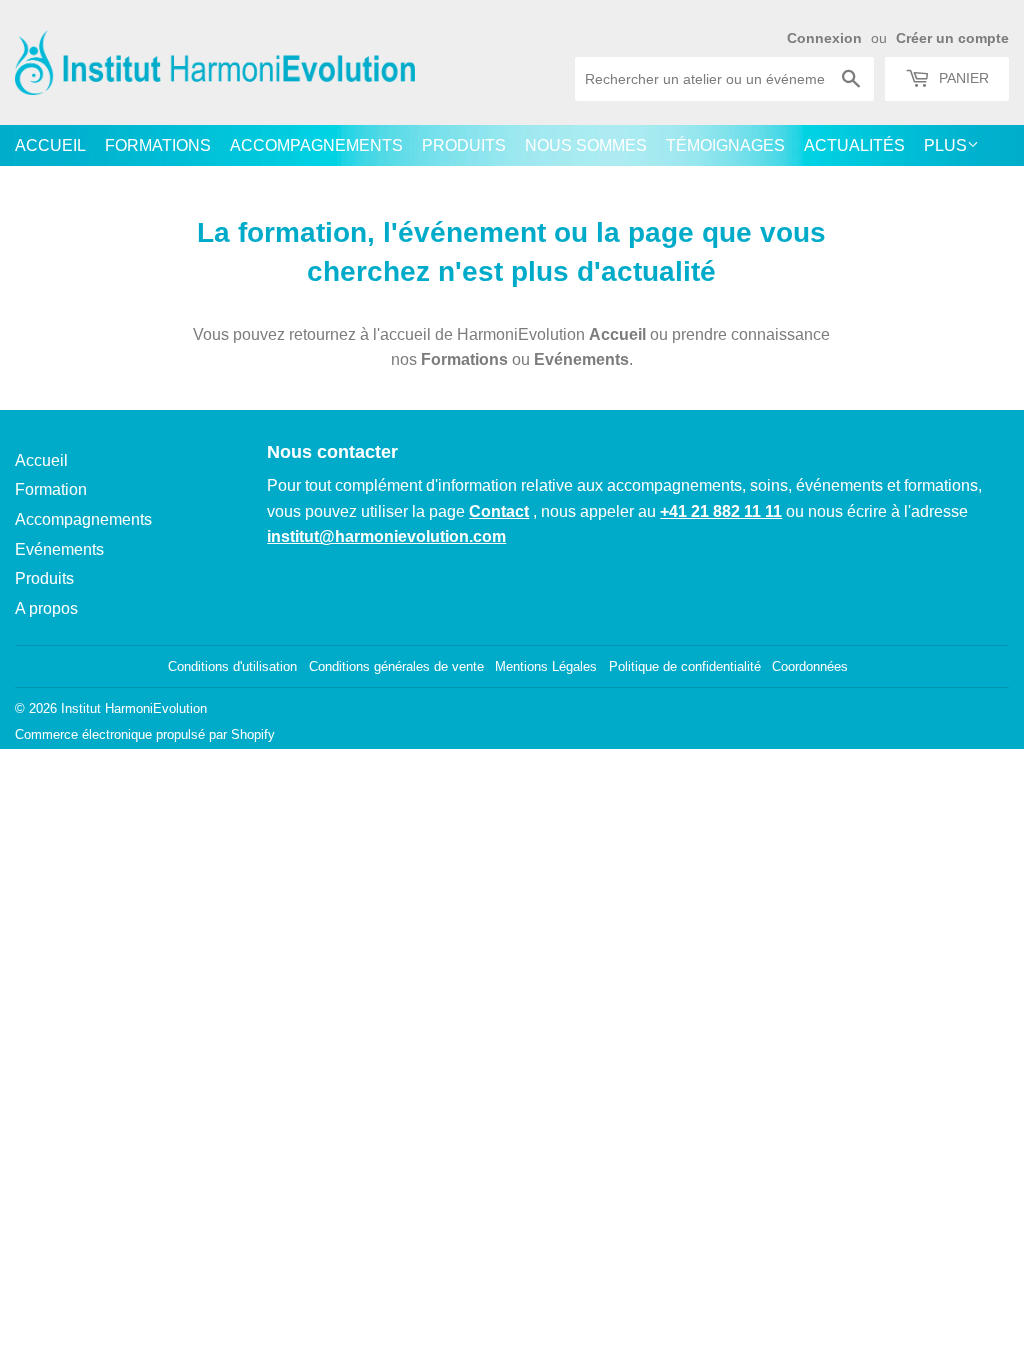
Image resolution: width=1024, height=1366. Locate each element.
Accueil (50, 145)
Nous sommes (586, 145)
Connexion (824, 38)
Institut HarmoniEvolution (134, 708)
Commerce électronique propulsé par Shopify (145, 734)
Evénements (581, 359)
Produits (464, 145)
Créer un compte (952, 38)
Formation (51, 489)
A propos (46, 608)
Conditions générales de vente (396, 666)
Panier (962, 78)
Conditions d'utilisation (232, 666)
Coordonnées (810, 666)
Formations (158, 145)
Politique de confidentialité (685, 666)
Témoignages (725, 145)
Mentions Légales (546, 666)
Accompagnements (316, 145)
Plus (945, 145)
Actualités (854, 145)
